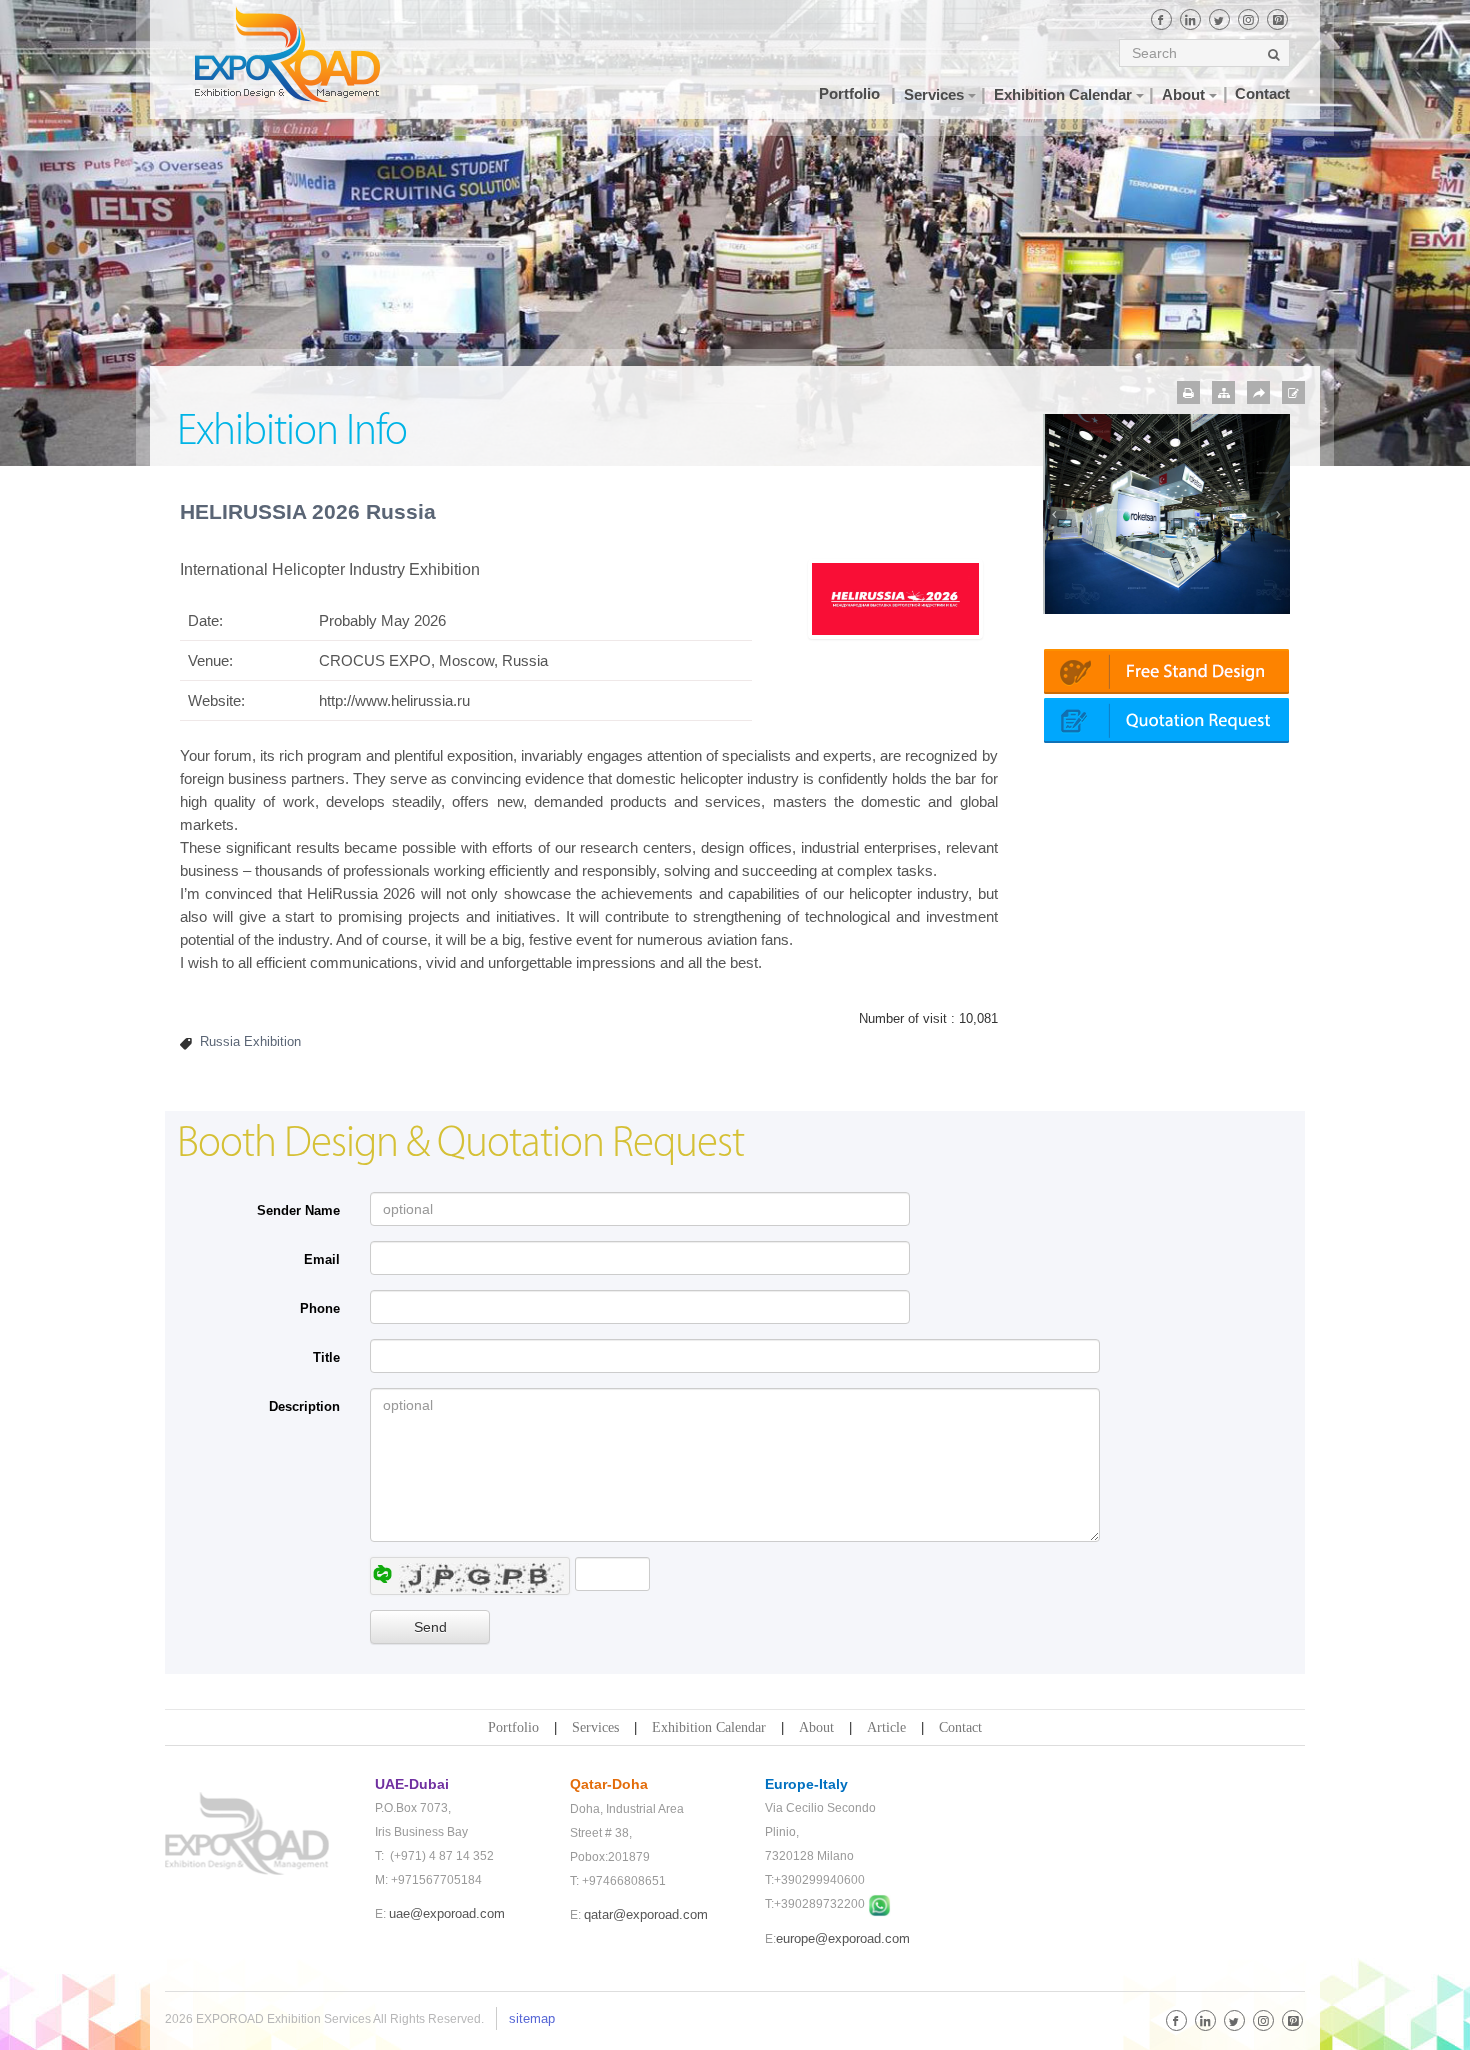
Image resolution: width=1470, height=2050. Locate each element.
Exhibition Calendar (709, 1727)
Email (322, 1259)
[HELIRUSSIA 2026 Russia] (895, 597)
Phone (320, 1308)
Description (304, 1406)
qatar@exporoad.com (646, 1914)
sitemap (532, 2018)
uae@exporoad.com (447, 1913)
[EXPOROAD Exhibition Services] (307, 54)
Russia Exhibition (250, 1041)
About (816, 1727)
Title (326, 1357)
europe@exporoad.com (843, 1938)
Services (595, 1727)
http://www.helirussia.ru (394, 700)
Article (886, 1727)
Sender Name (298, 1210)
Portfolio (513, 1727)
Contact (960, 1727)
